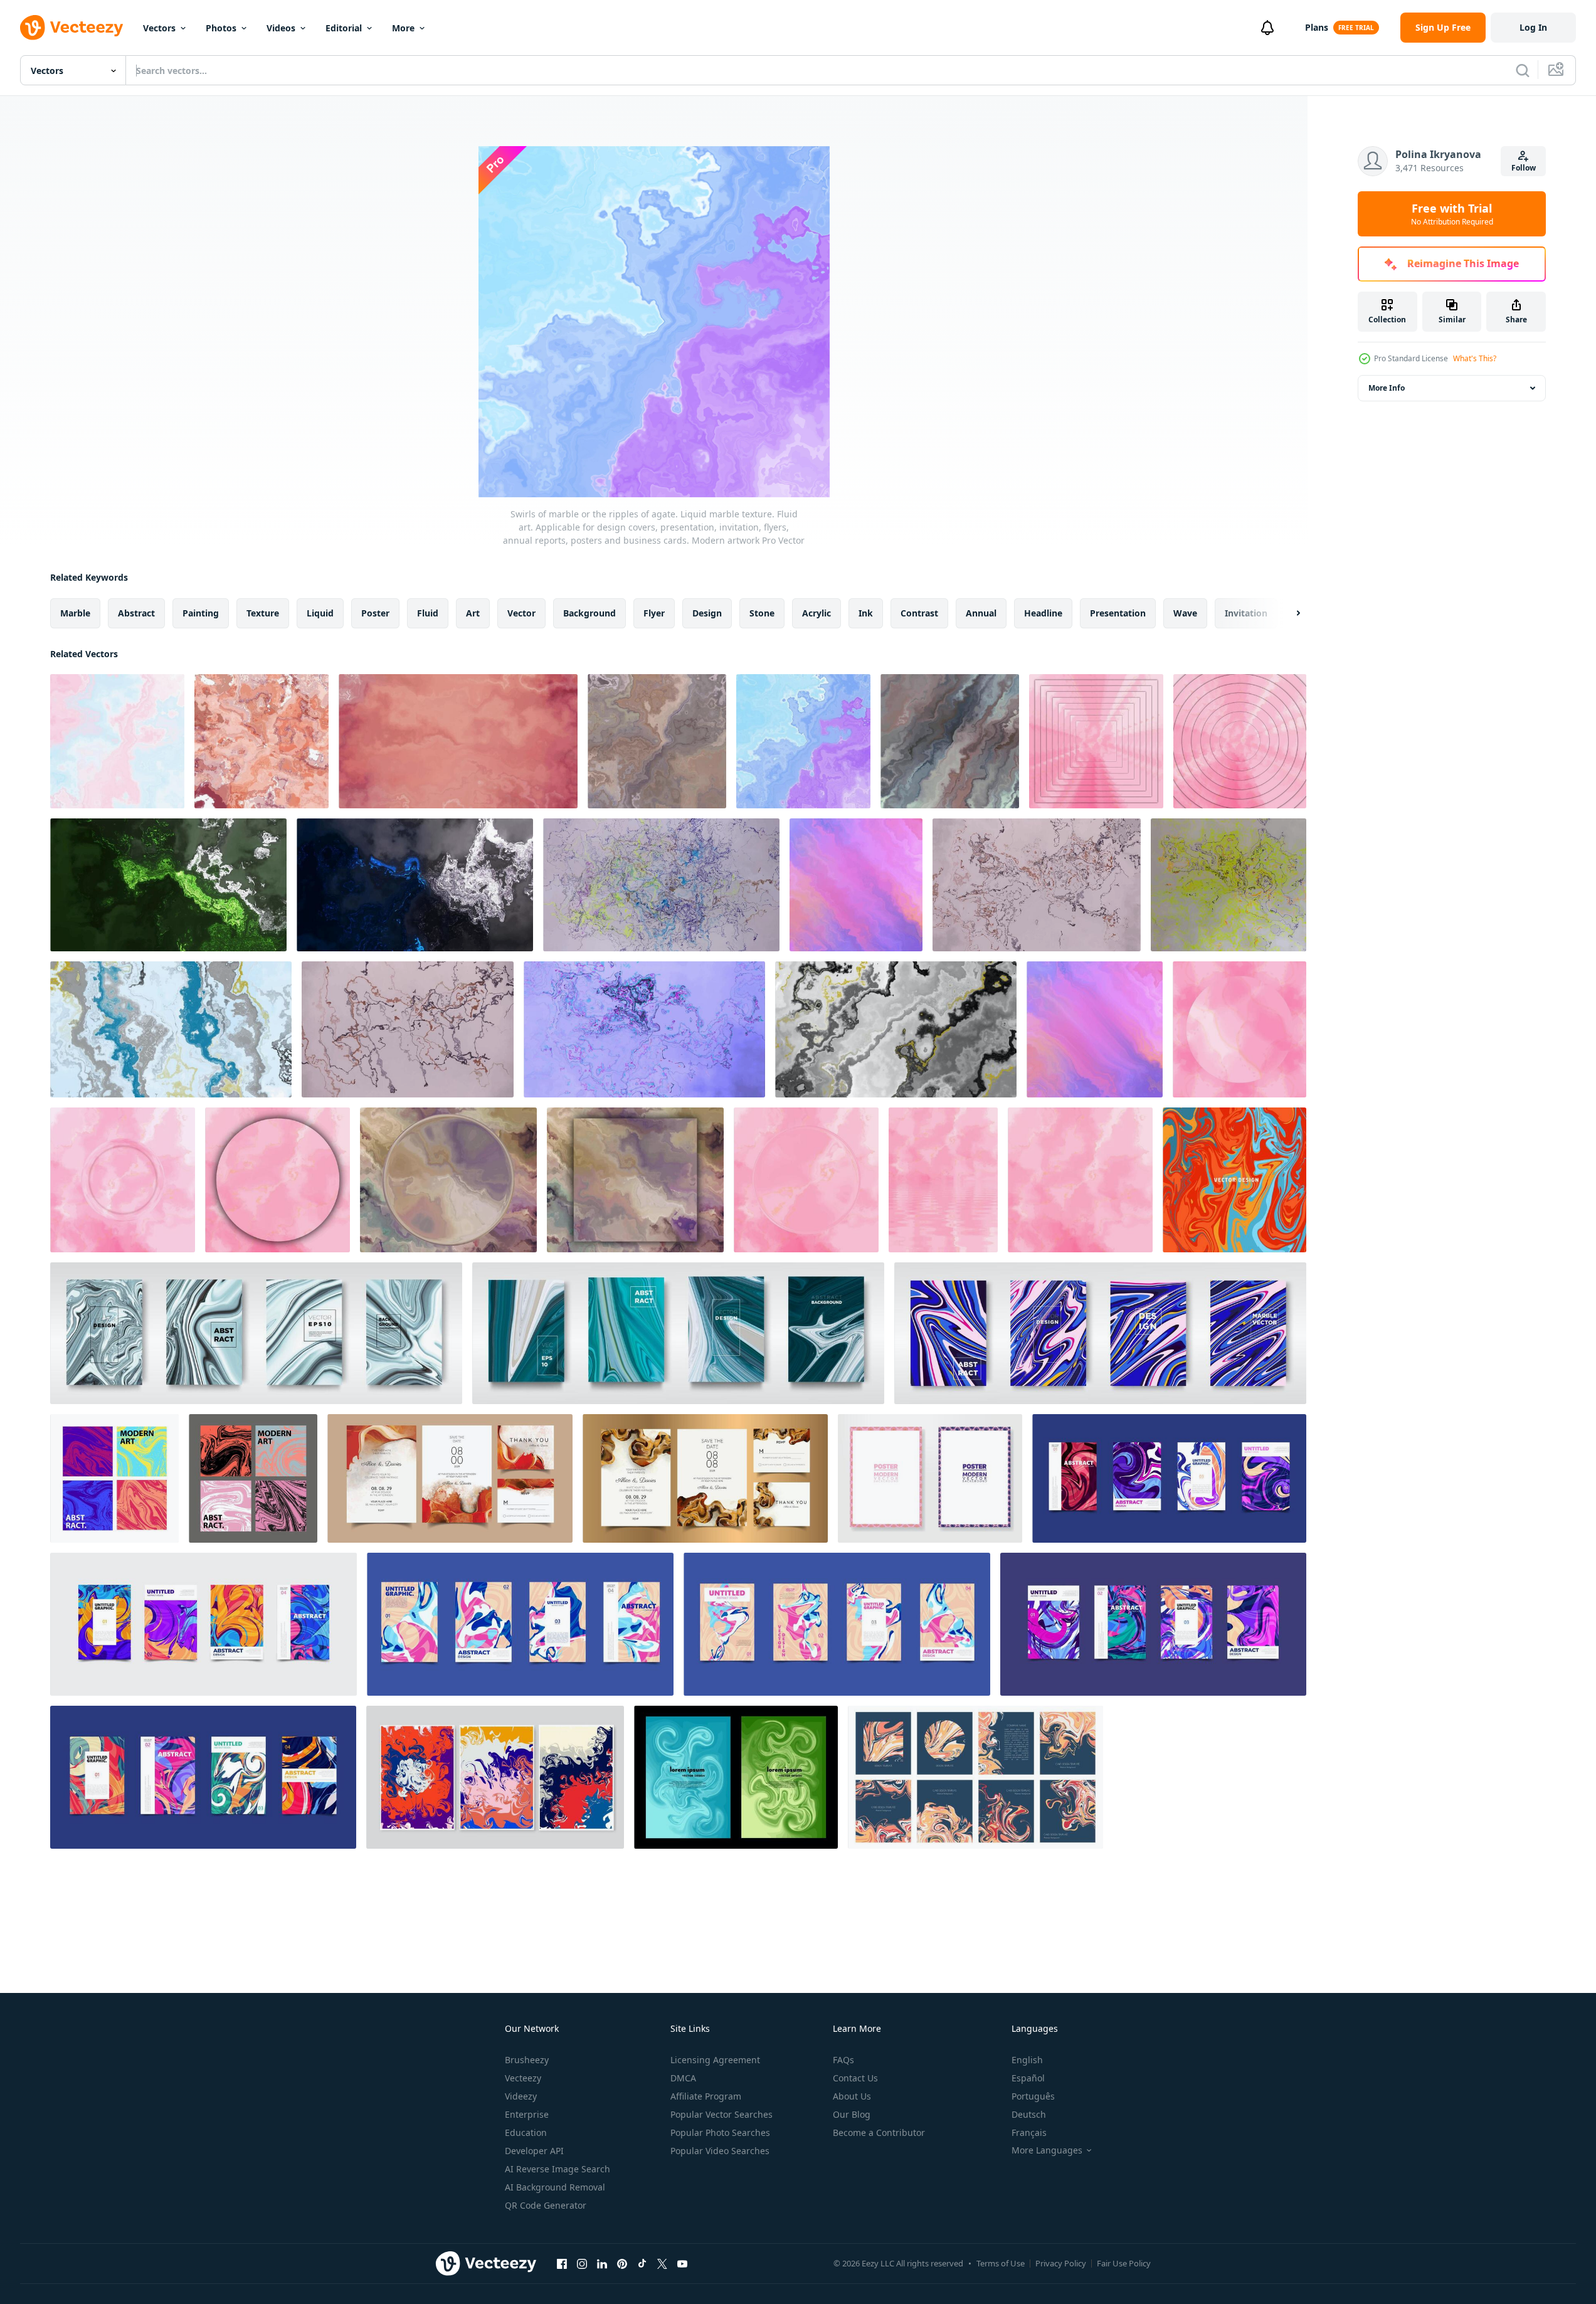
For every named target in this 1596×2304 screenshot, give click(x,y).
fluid (428, 613)
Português (1033, 2096)
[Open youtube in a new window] (682, 2263)
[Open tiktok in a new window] (642, 2263)
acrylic (816, 613)
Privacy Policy (1061, 2263)
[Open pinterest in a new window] (622, 2263)
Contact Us (855, 2078)
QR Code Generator (546, 2205)
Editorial (344, 28)
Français (1029, 2132)
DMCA (683, 2078)
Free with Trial (1452, 214)
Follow (1524, 168)
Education (526, 2132)
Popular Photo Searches (720, 2132)
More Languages (1047, 2150)
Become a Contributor (879, 2132)
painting (201, 613)
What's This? (1475, 358)
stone (762, 613)
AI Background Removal (555, 2187)
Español (1028, 2078)
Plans (1317, 27)
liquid (320, 613)
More (403, 28)
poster (375, 613)
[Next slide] (1287, 613)
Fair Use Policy (1124, 2263)
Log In (1533, 27)
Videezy (521, 2096)
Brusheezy (527, 2060)
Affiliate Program (706, 2096)
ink (866, 613)
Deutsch (1029, 2114)
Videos (281, 28)
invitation (1246, 613)
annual (981, 613)
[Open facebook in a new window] (562, 2263)
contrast (919, 613)
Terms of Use (1001, 2263)
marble (75, 613)
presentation (1118, 613)
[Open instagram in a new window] (582, 2263)
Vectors (159, 28)
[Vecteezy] (71, 28)
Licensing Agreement (715, 2060)
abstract (136, 613)
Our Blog (852, 2114)
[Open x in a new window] (662, 2263)
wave (1185, 613)
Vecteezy (523, 2078)
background (589, 613)
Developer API (534, 2151)
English (1027, 2060)
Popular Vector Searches (721, 2114)
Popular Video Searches (720, 2151)
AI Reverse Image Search (558, 2169)
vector (521, 613)
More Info (1387, 388)
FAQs (843, 2060)
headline (1043, 613)
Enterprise (527, 2114)
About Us (852, 2096)
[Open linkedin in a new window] (602, 2263)
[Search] (1523, 70)
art (473, 613)
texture (263, 613)
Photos (221, 28)
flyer (654, 613)
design (707, 613)
